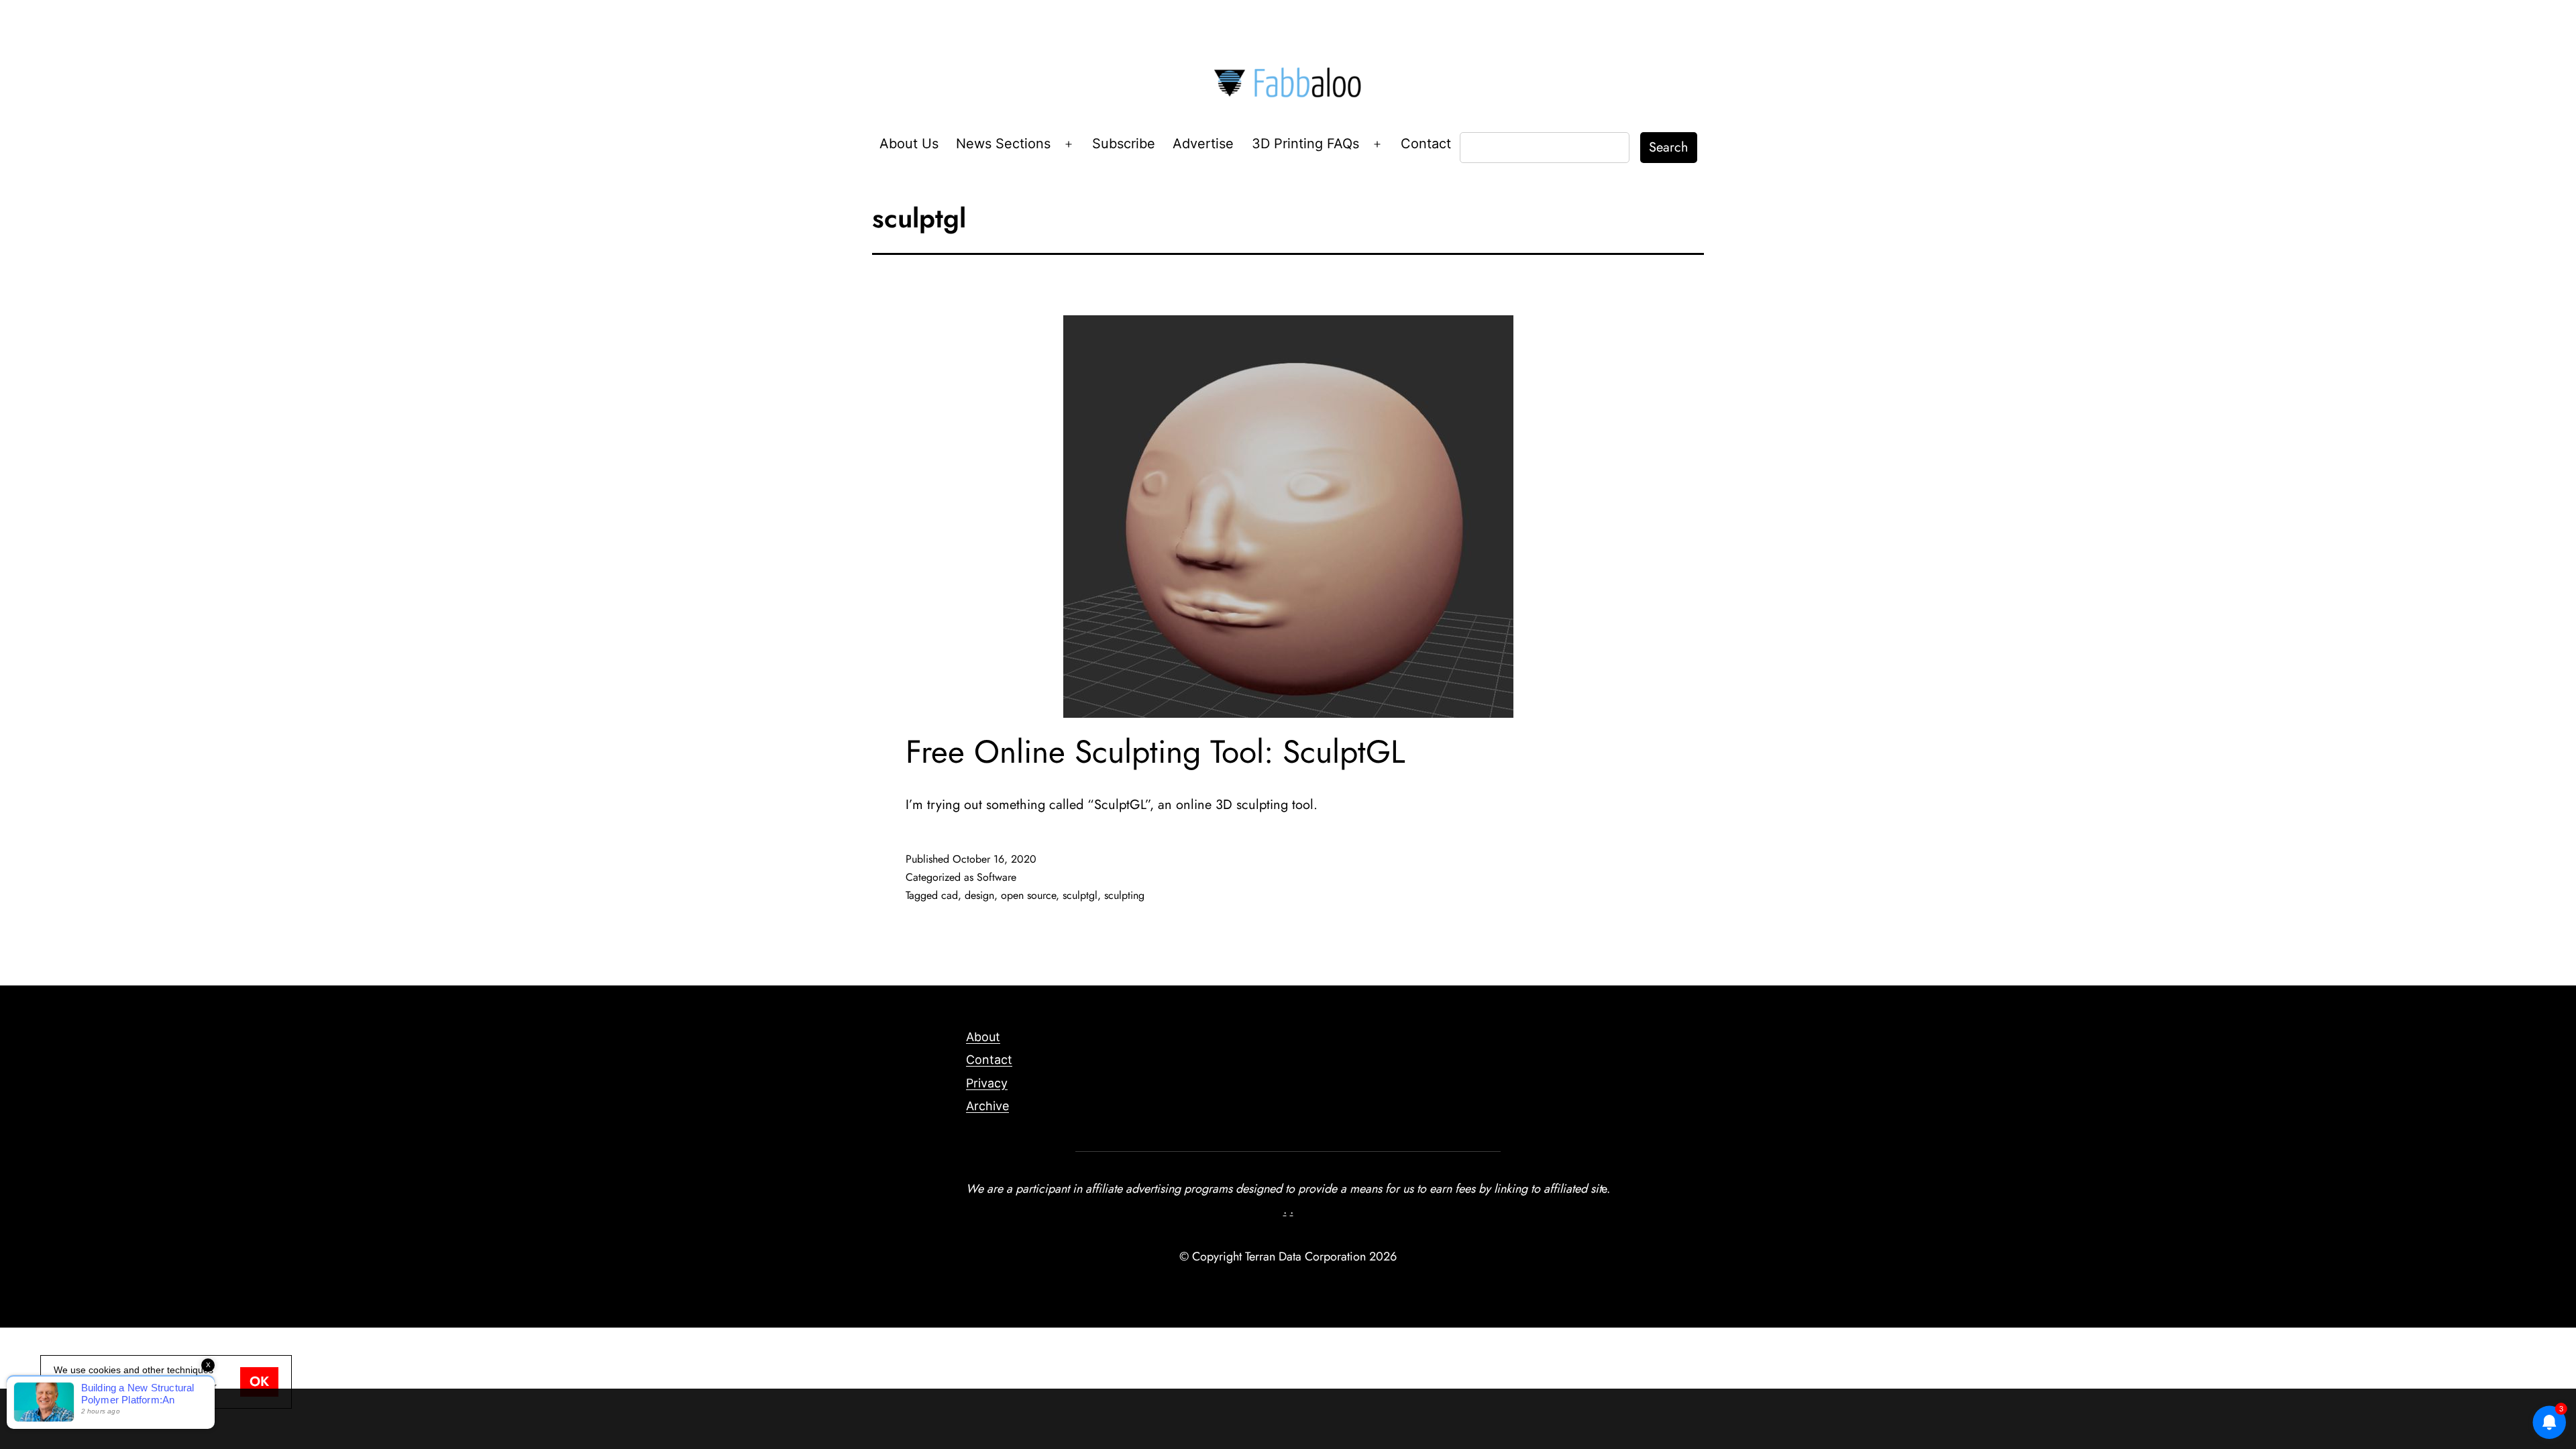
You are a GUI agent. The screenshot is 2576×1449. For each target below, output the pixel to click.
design (979, 895)
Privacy (987, 1083)
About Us (909, 144)
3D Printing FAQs (1305, 144)
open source (1028, 895)
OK (259, 1382)
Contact (1426, 144)
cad (950, 895)
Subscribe (1124, 144)
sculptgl (1080, 895)
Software (997, 877)
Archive (987, 1106)
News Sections (1003, 144)
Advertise (1203, 144)
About (983, 1037)
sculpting (1124, 895)
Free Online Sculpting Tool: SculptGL (1156, 752)
